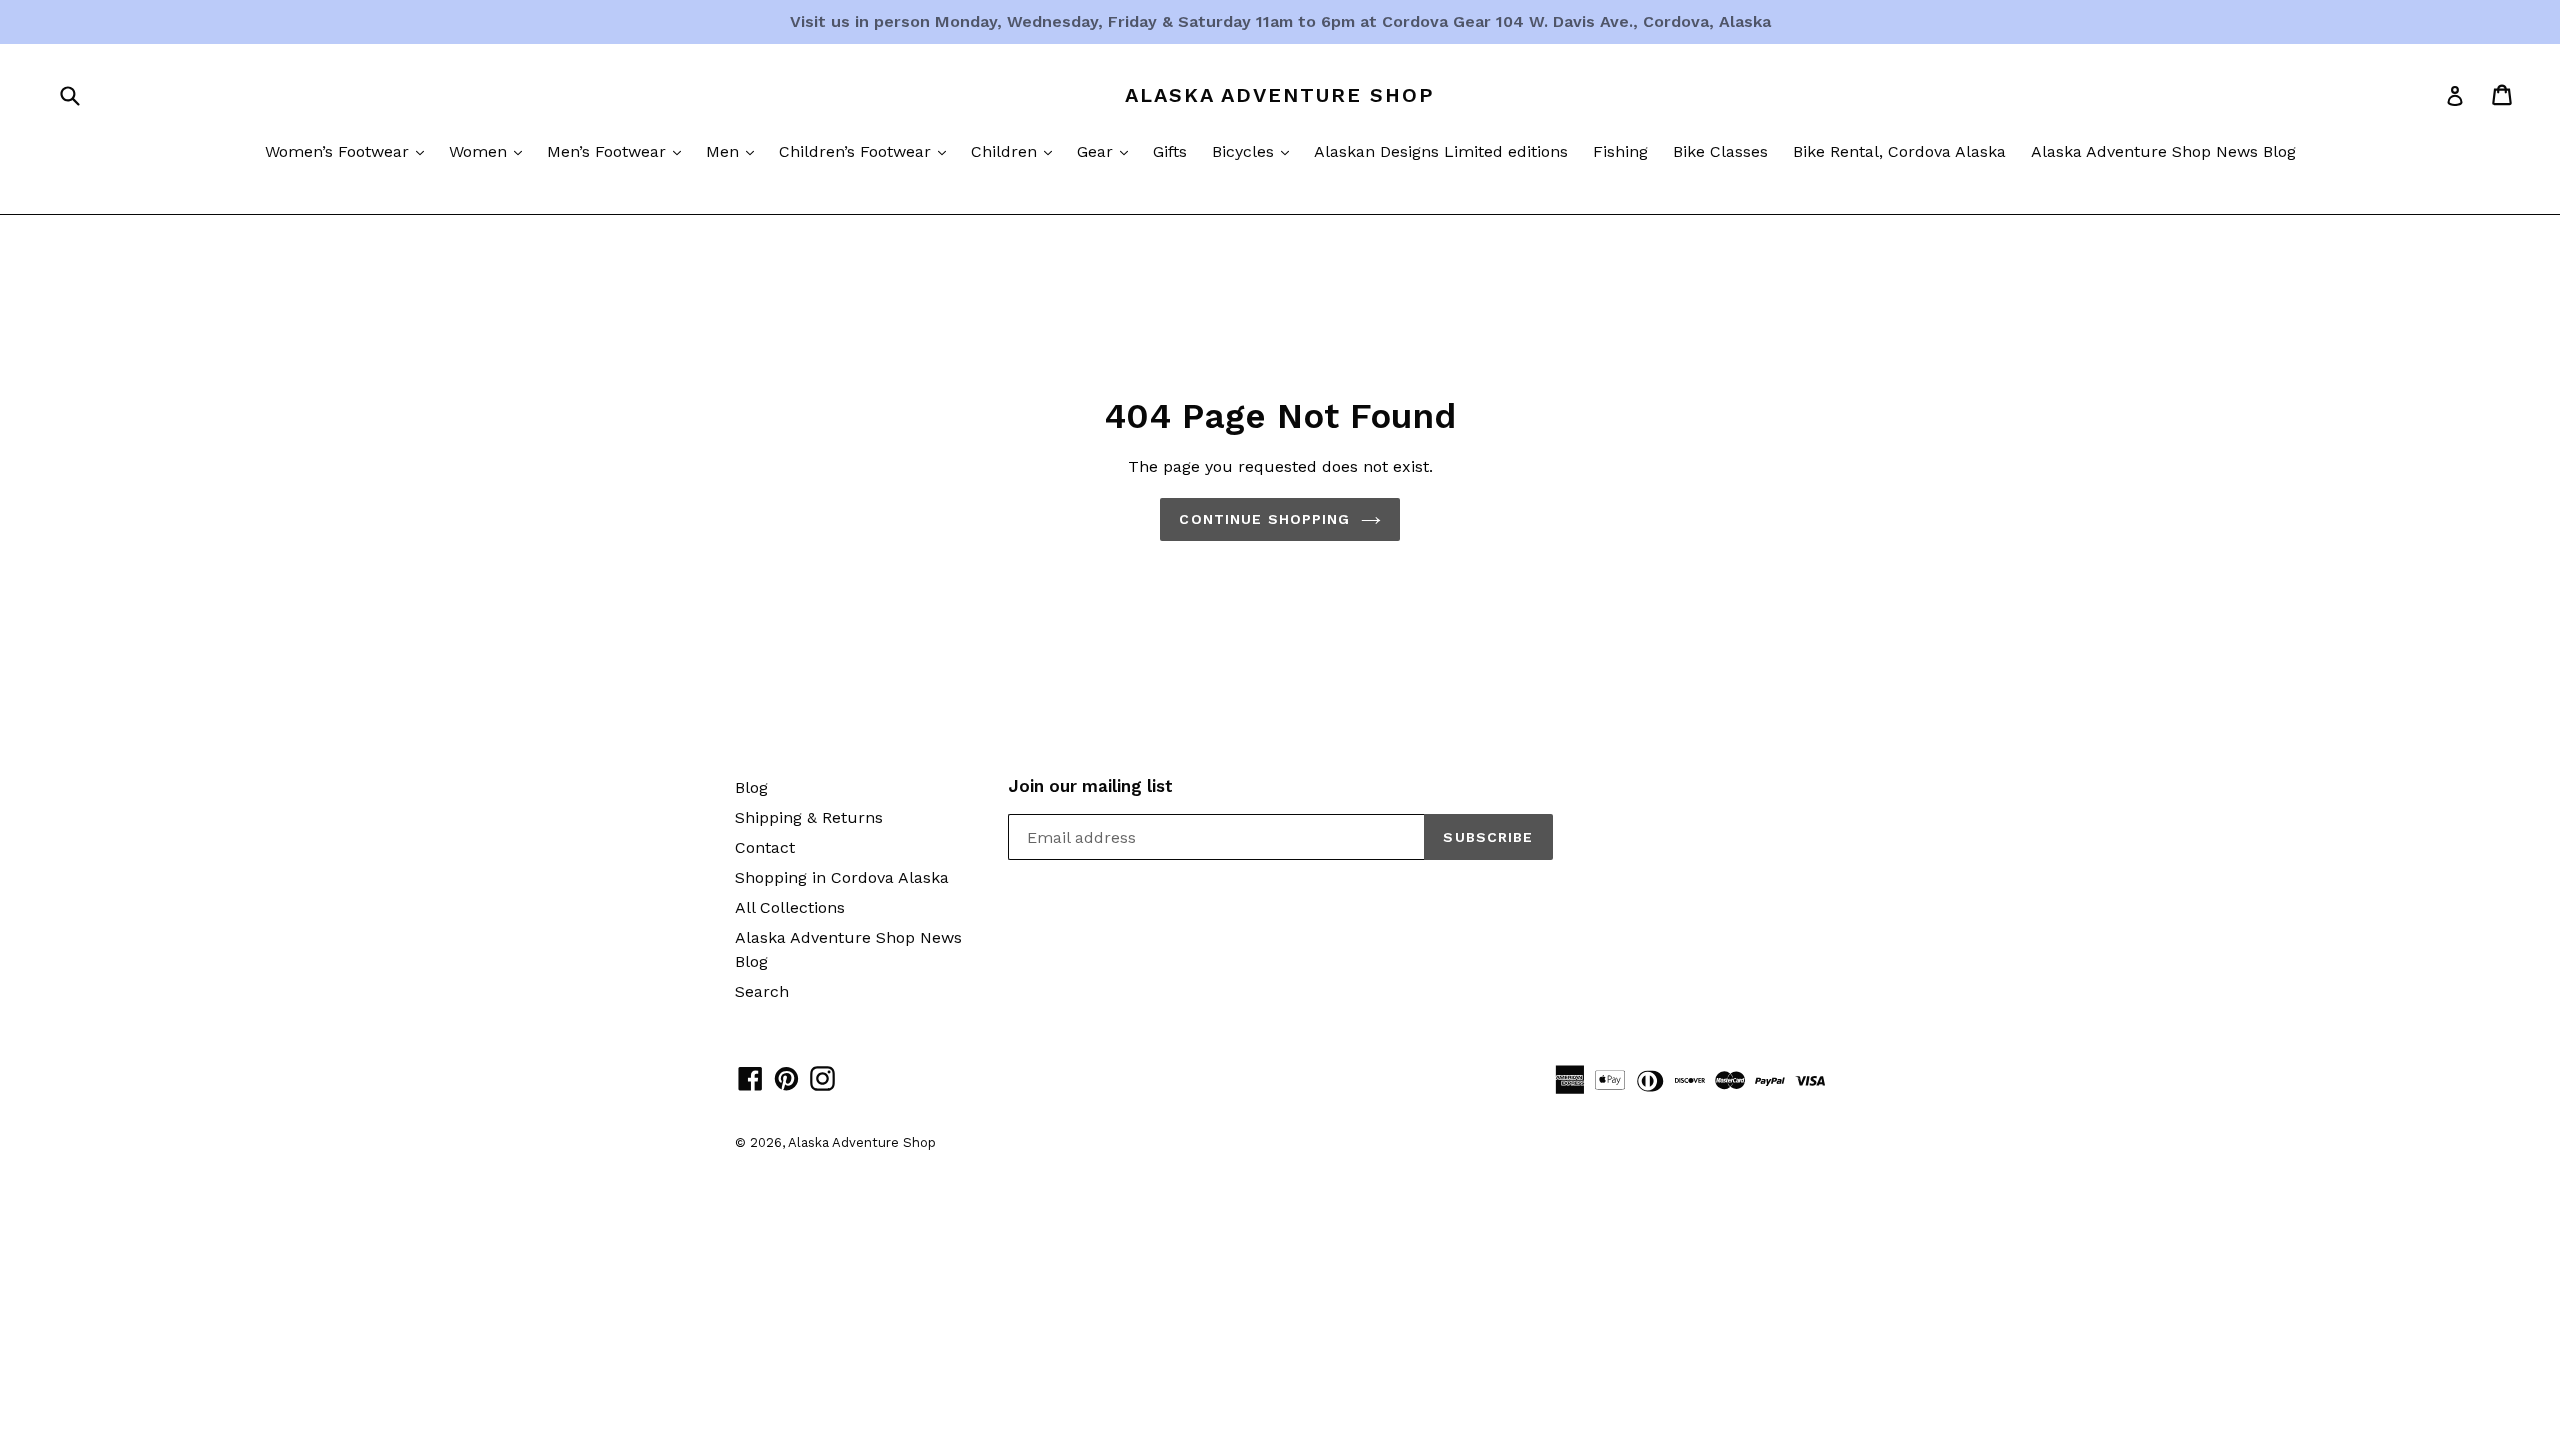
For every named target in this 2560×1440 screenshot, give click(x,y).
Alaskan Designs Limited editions (1441, 151)
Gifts (1170, 151)
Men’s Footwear (619, 151)
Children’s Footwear (867, 151)
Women (490, 151)
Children (1016, 151)
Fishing (1620, 151)
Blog (751, 787)
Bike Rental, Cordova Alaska (1899, 151)
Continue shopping (1264, 519)
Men (735, 151)
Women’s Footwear (349, 151)
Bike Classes (1720, 151)
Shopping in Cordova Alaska (842, 877)
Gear (1107, 151)
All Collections (790, 907)
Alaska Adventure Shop (1280, 95)
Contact (765, 847)
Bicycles (1255, 151)
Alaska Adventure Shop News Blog (2163, 151)
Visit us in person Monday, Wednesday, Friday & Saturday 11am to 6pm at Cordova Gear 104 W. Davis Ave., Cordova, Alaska (1280, 21)
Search (762, 991)
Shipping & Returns (809, 817)
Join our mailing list (1090, 786)
